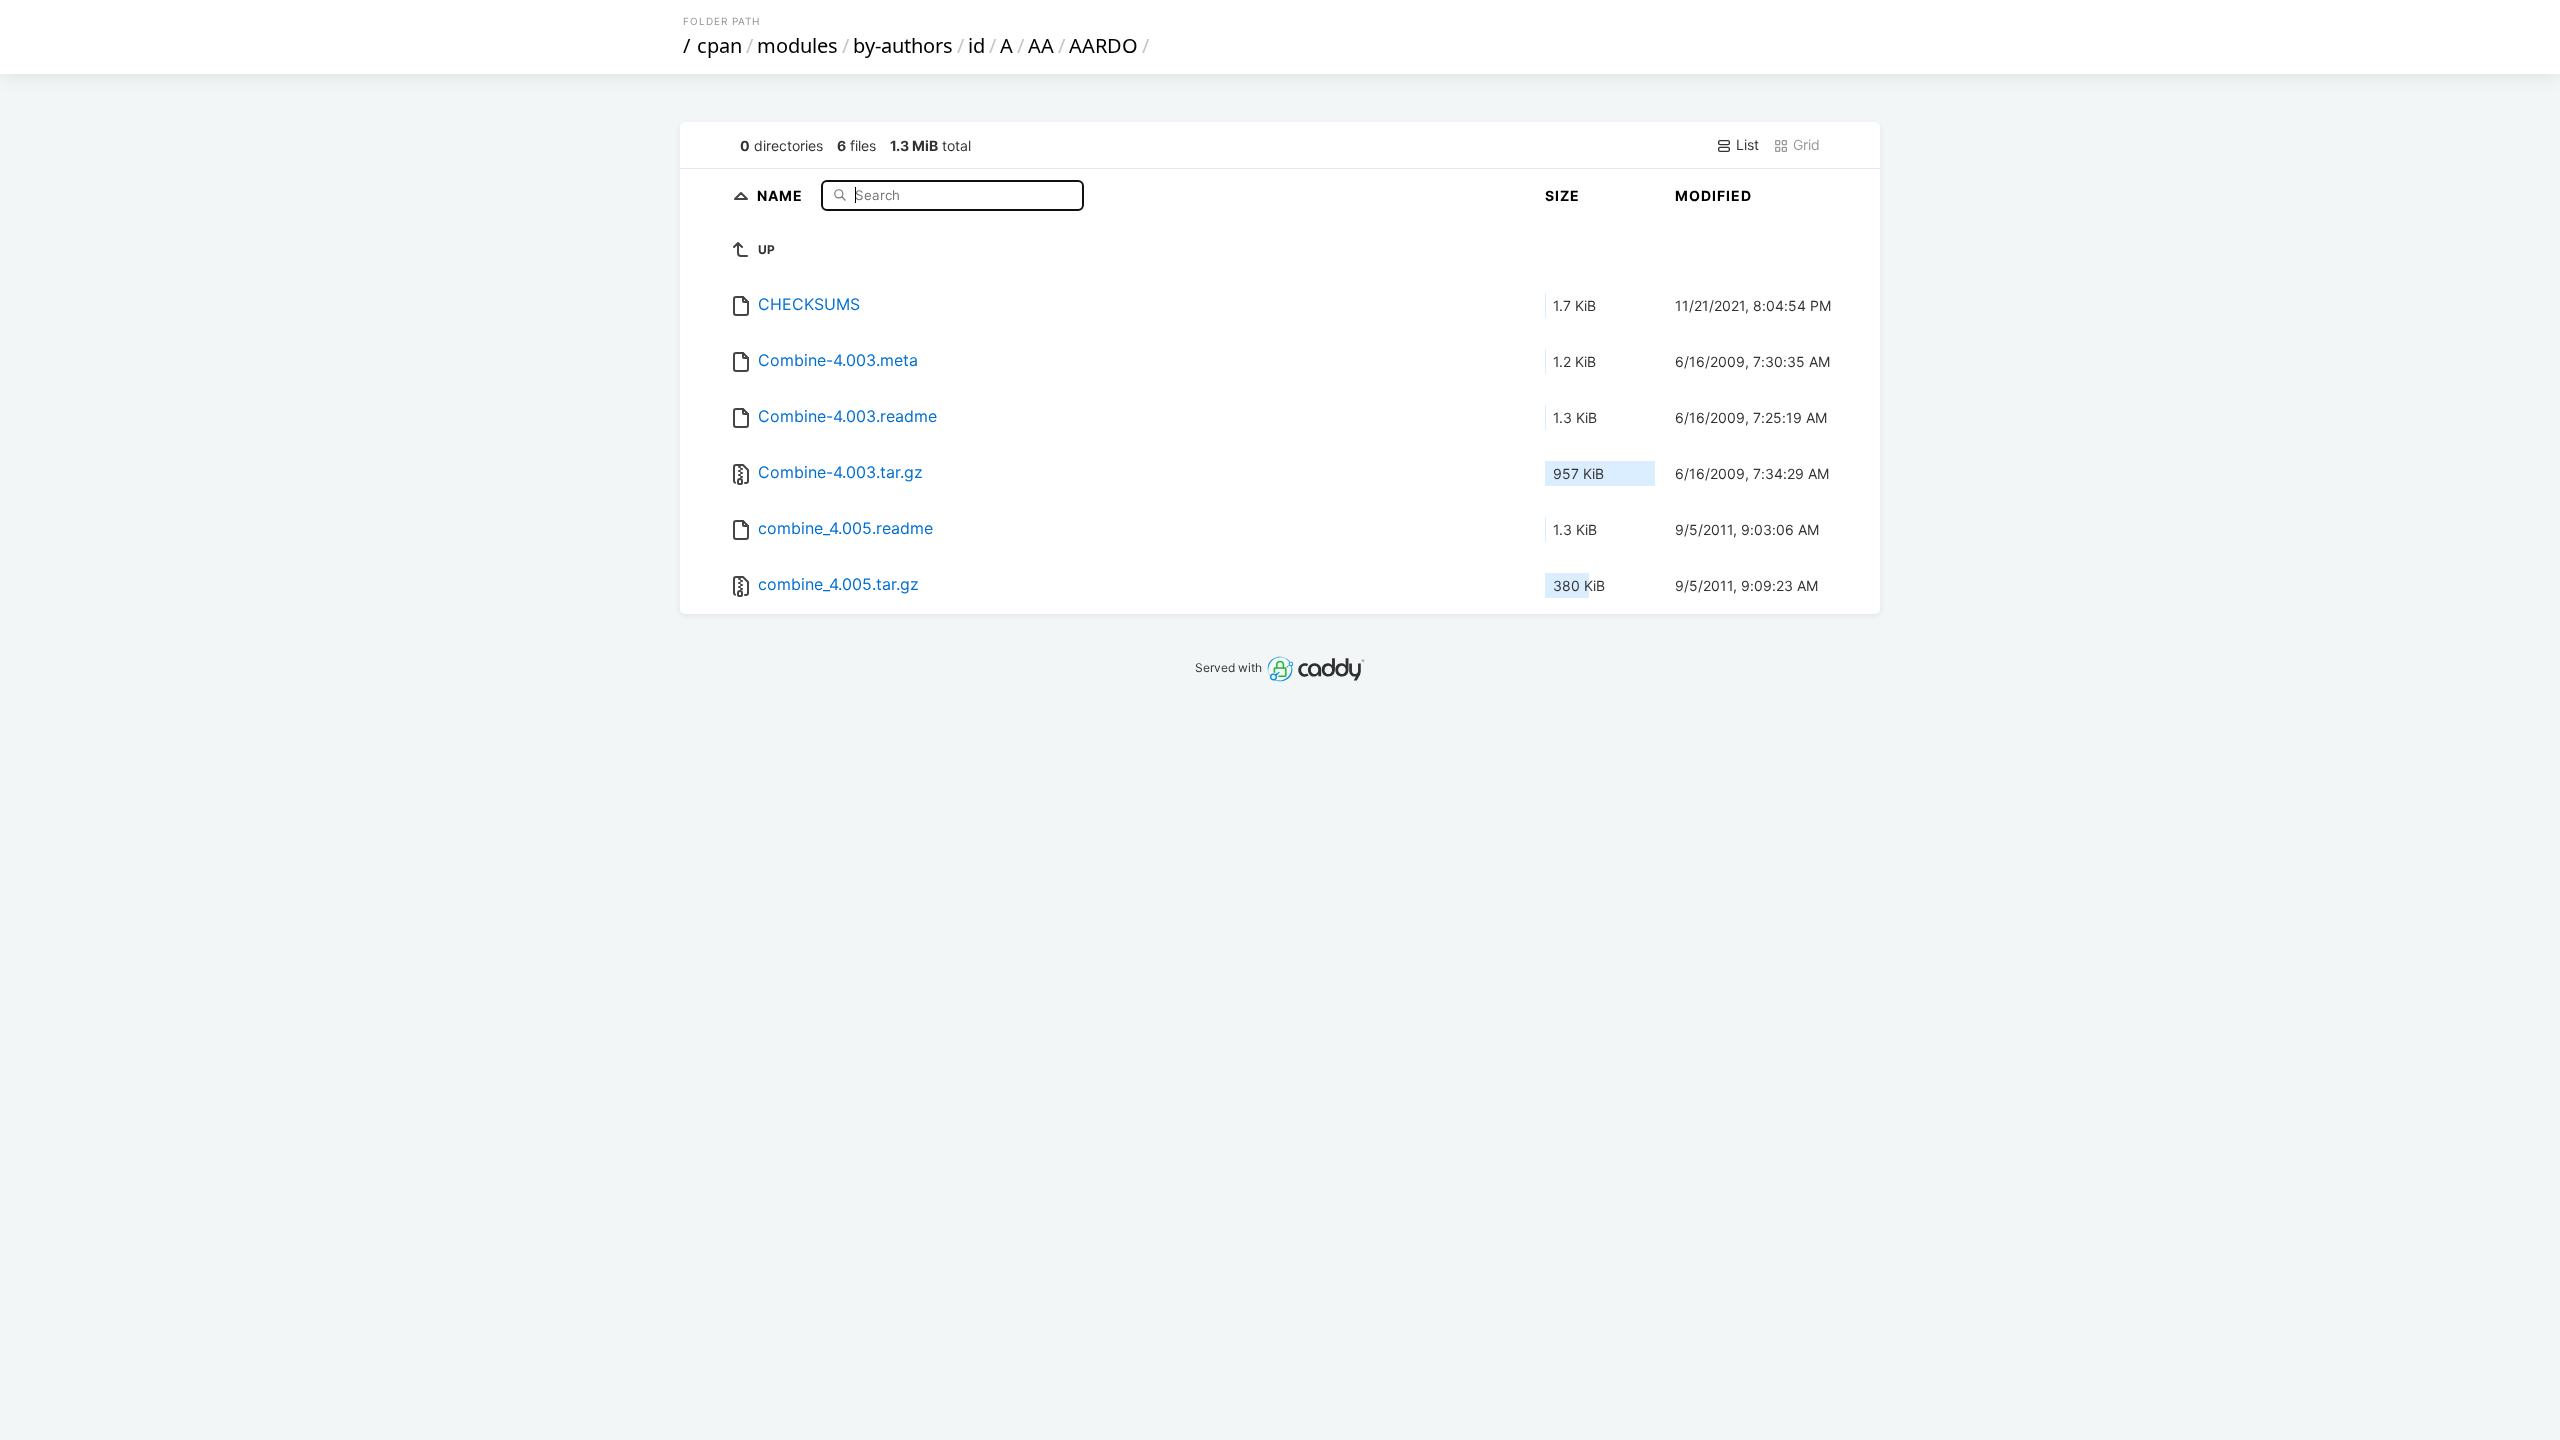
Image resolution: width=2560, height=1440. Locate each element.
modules (797, 45)
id (976, 45)
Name (782, 194)
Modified (1713, 195)
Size (1562, 195)
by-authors (903, 45)
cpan (719, 45)
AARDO (1103, 45)
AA (1041, 45)
